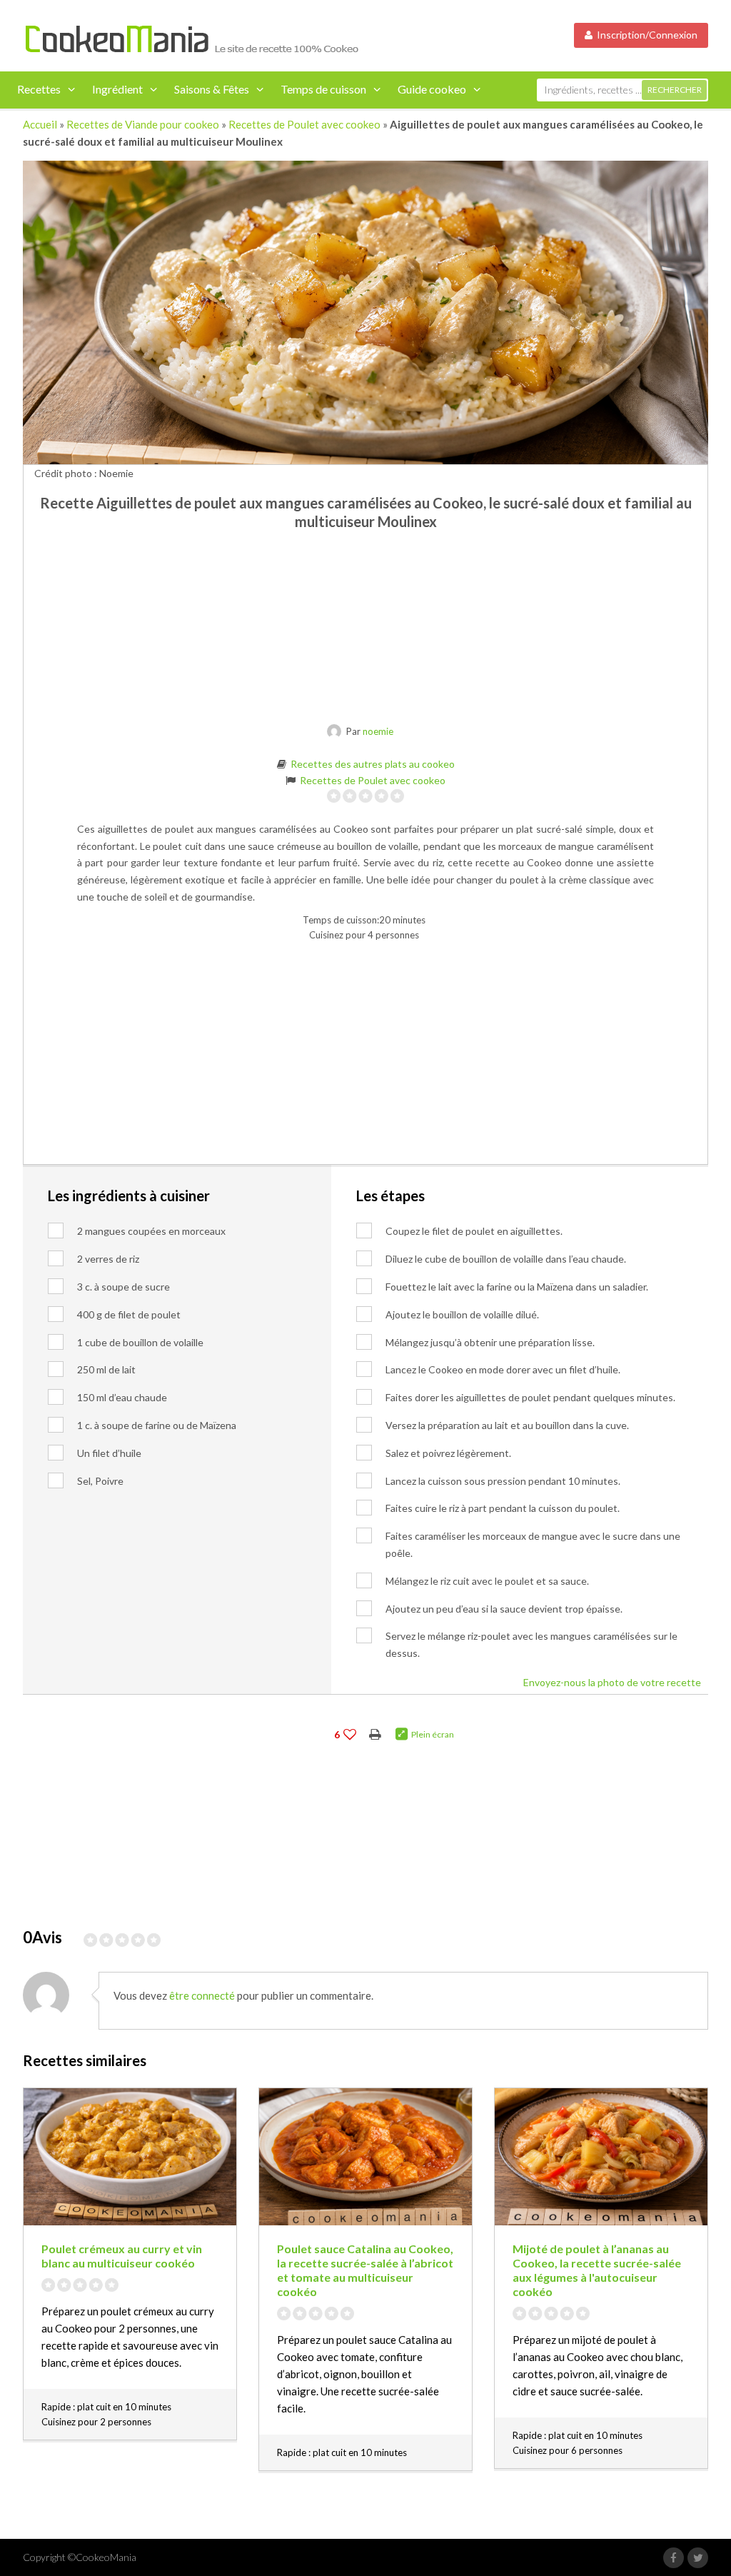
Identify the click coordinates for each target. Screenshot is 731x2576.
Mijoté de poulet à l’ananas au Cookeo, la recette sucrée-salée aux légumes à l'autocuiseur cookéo (597, 2291)
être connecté (202, 2017)
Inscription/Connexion (645, 35)
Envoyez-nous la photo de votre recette (612, 1697)
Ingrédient (117, 89)
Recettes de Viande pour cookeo (143, 124)
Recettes (39, 89)
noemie (378, 731)
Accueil (40, 124)
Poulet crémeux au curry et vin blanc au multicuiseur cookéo (122, 2277)
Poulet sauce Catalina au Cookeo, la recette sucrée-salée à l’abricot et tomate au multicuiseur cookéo (365, 2291)
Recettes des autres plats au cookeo (373, 764)
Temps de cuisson (323, 89)
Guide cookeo (432, 89)
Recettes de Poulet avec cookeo (304, 124)
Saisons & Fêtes (212, 89)
